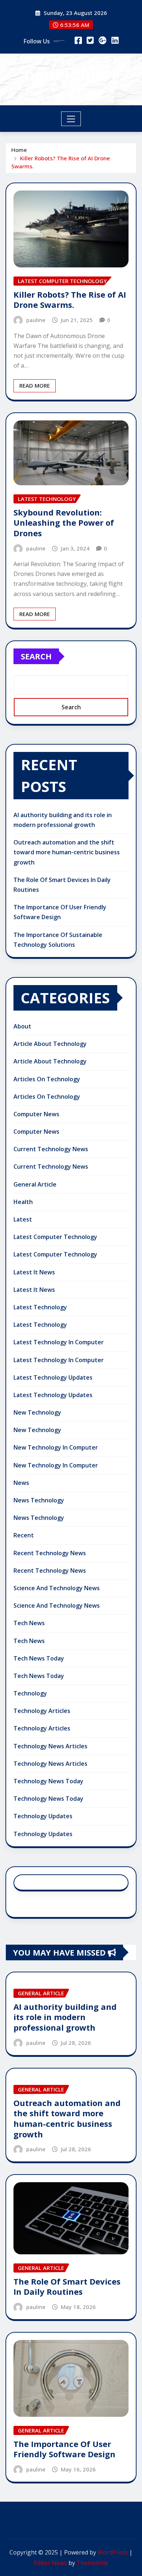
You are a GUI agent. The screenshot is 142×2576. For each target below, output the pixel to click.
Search (36, 656)
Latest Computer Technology (55, 1237)
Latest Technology (40, 1307)
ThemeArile (92, 2563)
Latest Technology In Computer (59, 1342)
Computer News (36, 1114)
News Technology (39, 1500)
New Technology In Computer (56, 1447)
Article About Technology (50, 1044)
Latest (23, 1219)
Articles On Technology (47, 1079)
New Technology (37, 1412)
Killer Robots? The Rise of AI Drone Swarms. (70, 300)
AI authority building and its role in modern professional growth (65, 2017)
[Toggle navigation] (71, 119)
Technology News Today (48, 1781)
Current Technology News (51, 1149)
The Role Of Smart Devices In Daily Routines (67, 2287)
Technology (30, 1693)
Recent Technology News (50, 1553)
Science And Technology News (57, 1588)
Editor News (50, 2563)
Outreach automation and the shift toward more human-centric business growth (67, 852)
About (22, 1026)
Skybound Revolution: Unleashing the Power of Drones (64, 523)
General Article (35, 1184)
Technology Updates (43, 1816)
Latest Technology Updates (53, 1377)
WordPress (113, 2552)
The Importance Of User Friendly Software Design (64, 2449)
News (21, 1483)
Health (23, 1202)
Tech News (29, 1623)
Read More (35, 385)
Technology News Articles (50, 1746)
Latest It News (34, 1272)
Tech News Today (39, 1658)
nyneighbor (71, 74)
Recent (24, 1535)
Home (19, 150)
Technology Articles (42, 1711)
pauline (36, 320)
